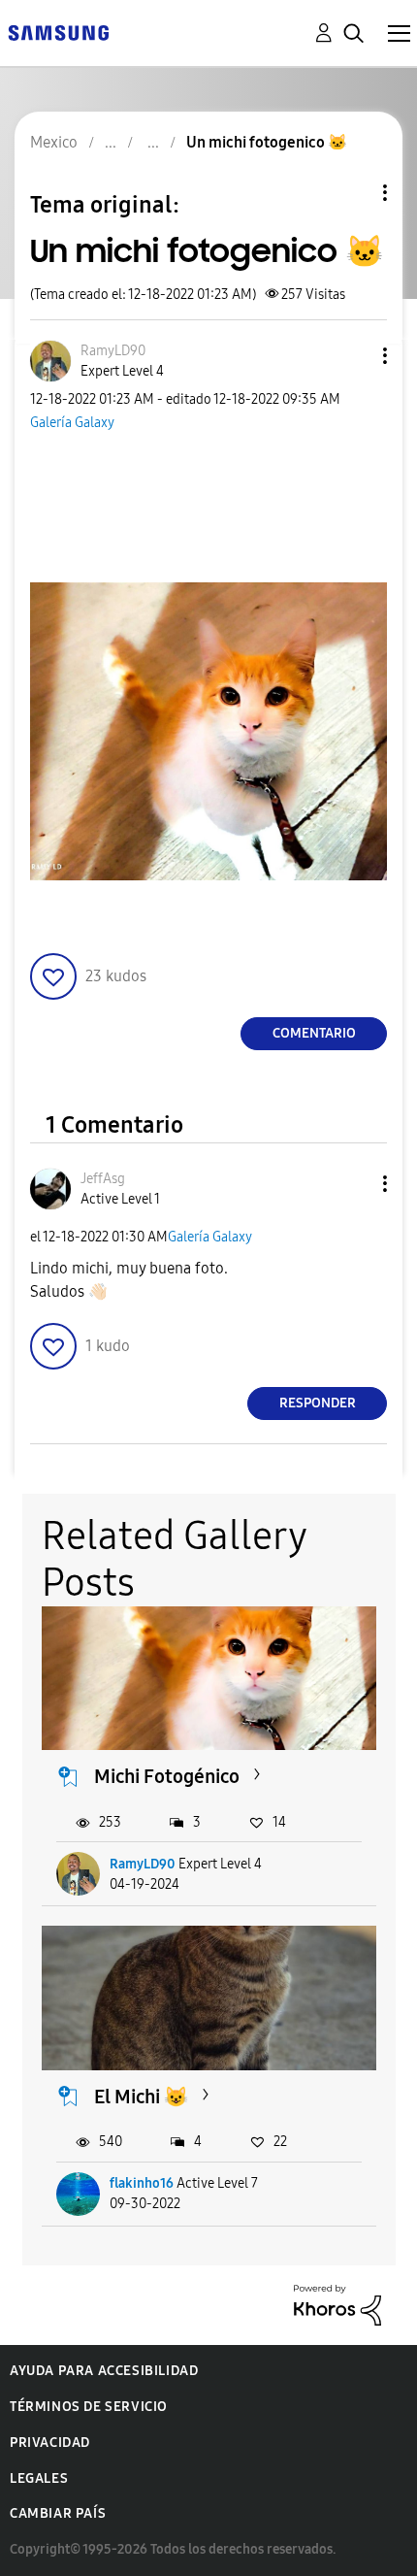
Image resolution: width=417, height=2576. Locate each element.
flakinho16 (142, 2183)
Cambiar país (58, 2513)
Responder (318, 1403)
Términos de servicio (89, 2407)
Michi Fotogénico (167, 1776)
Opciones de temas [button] (352, 193)
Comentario (314, 1033)
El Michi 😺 (141, 2097)
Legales (39, 2478)
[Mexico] (58, 32)
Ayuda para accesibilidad (104, 2371)
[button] (353, 356)
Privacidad (50, 2443)
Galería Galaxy (72, 423)
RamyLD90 (143, 1864)
